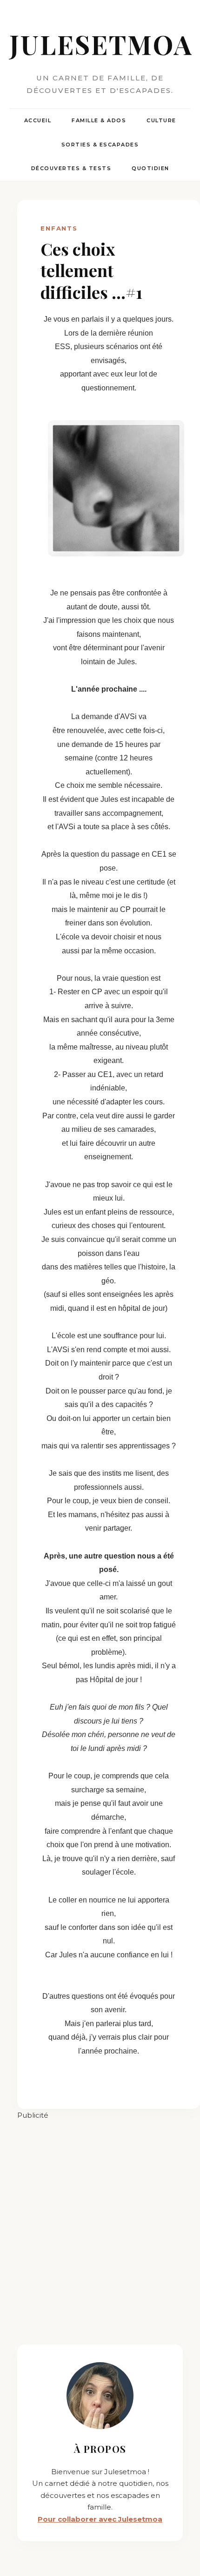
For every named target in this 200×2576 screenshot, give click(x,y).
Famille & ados (99, 120)
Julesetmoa (100, 44)
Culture (161, 120)
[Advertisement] (100, 2221)
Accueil (38, 120)
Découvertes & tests (71, 168)
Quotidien (150, 168)
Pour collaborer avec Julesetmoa (100, 2519)
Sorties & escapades (100, 145)
